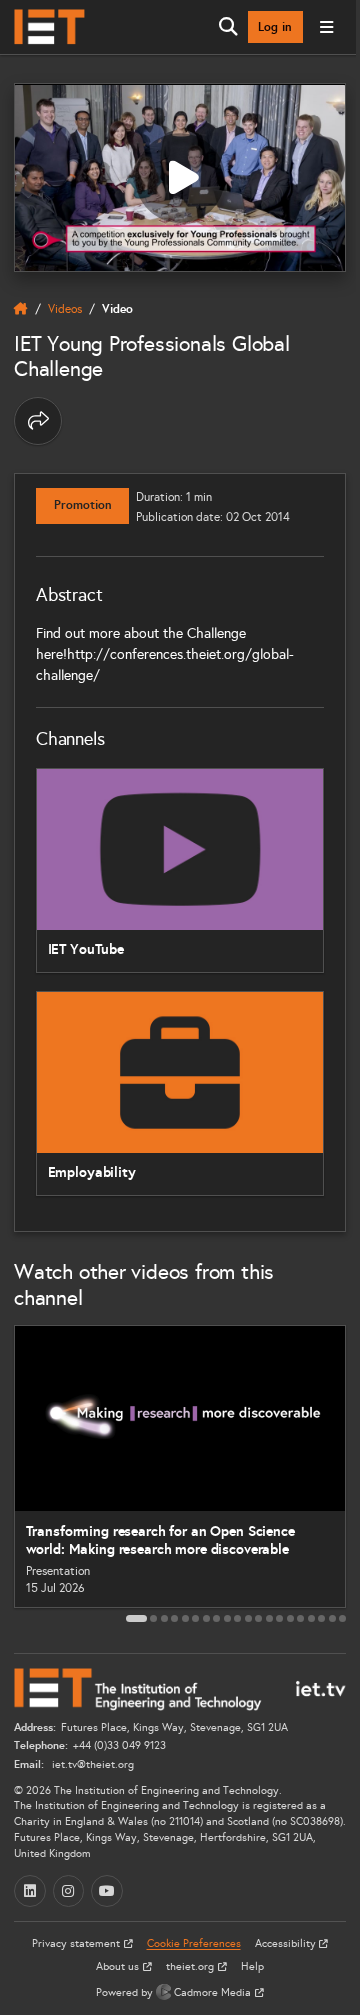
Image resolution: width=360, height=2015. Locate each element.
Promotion (83, 505)
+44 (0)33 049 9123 (119, 1745)
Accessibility (287, 1943)
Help (252, 1966)
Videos (65, 308)
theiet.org (191, 1966)
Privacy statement (77, 1943)
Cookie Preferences (194, 1943)
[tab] (136, 1618)
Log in (275, 27)
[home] (21, 309)
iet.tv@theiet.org (91, 1764)
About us (119, 1966)
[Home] (49, 27)
